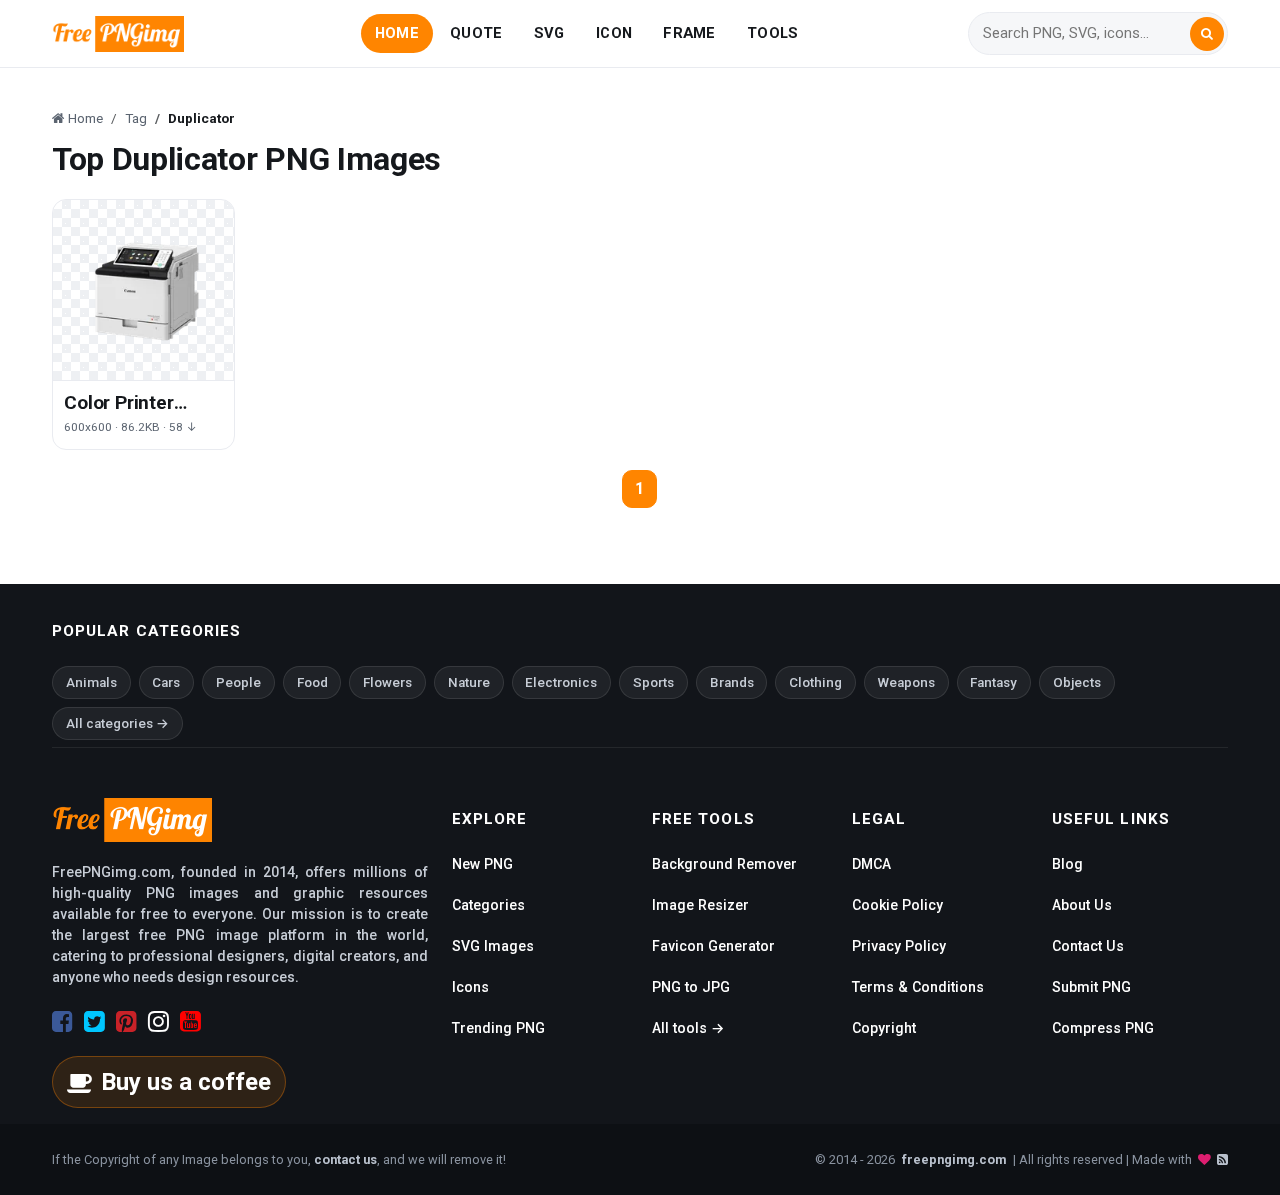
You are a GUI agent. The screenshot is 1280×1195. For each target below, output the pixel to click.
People (238, 682)
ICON (614, 33)
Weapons (906, 682)
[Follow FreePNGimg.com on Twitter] (94, 1022)
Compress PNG (1103, 1028)
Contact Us (1088, 946)
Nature (469, 682)
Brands (732, 682)
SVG (549, 33)
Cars (166, 682)
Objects (1077, 682)
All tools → (688, 1028)
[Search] (1207, 34)
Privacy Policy (899, 946)
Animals (91, 682)
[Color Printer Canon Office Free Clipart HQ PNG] (143, 290)
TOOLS (772, 33)
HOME (397, 33)
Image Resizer (700, 905)
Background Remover (724, 864)
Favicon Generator (713, 946)
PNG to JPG (691, 987)
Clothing (815, 682)
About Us (1082, 905)
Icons (470, 987)
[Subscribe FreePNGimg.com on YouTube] (190, 1022)
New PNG (482, 864)
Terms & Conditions (918, 987)
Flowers (387, 682)
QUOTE (476, 33)
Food (312, 682)
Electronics (561, 682)
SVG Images (493, 946)
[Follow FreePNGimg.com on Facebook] (62, 1022)
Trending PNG (498, 1028)
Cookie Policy (897, 905)
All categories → (117, 723)
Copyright (884, 1028)
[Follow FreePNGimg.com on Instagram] (158, 1022)
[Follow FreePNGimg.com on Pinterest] (126, 1022)
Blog (1067, 864)
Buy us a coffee (186, 1082)
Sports (653, 682)
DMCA (871, 864)
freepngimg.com (954, 1159)
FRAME (689, 33)
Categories (488, 905)
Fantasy (993, 682)
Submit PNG (1091, 987)
